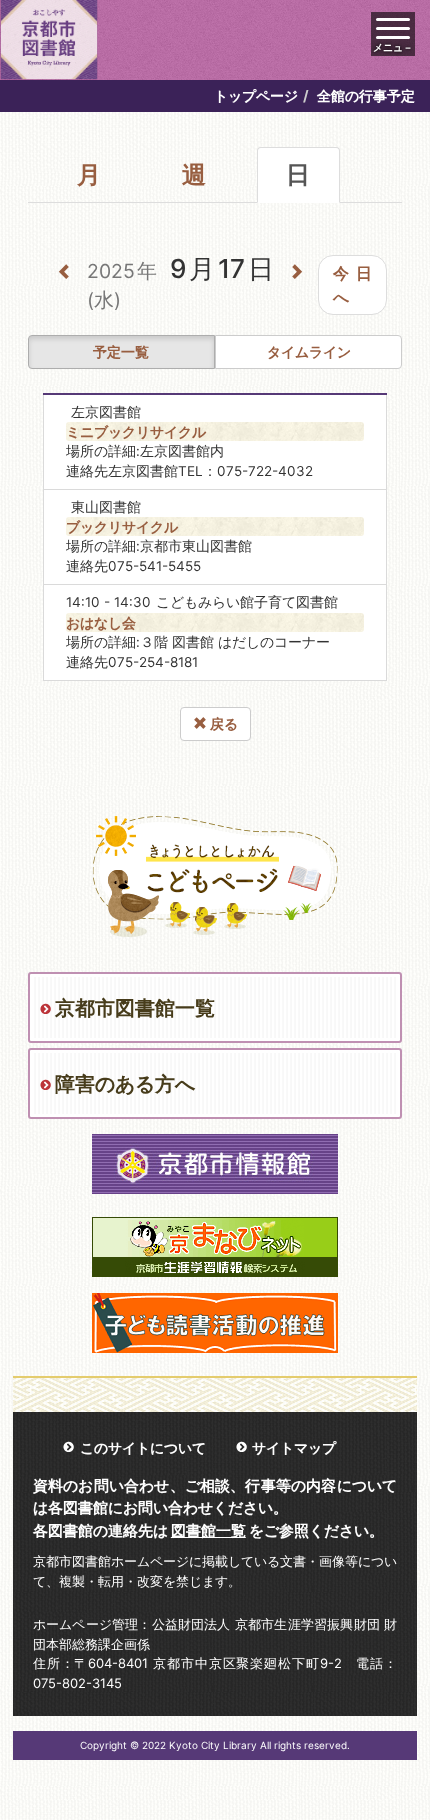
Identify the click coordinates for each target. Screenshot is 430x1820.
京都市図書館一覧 (135, 1008)
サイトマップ (294, 1447)
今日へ (352, 285)
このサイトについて (143, 1447)
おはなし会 (101, 622)
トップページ (256, 95)
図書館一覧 (208, 1530)
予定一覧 (121, 351)
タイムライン (309, 351)
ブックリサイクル (122, 526)
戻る (222, 723)
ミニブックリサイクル (136, 431)
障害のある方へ (125, 1084)
